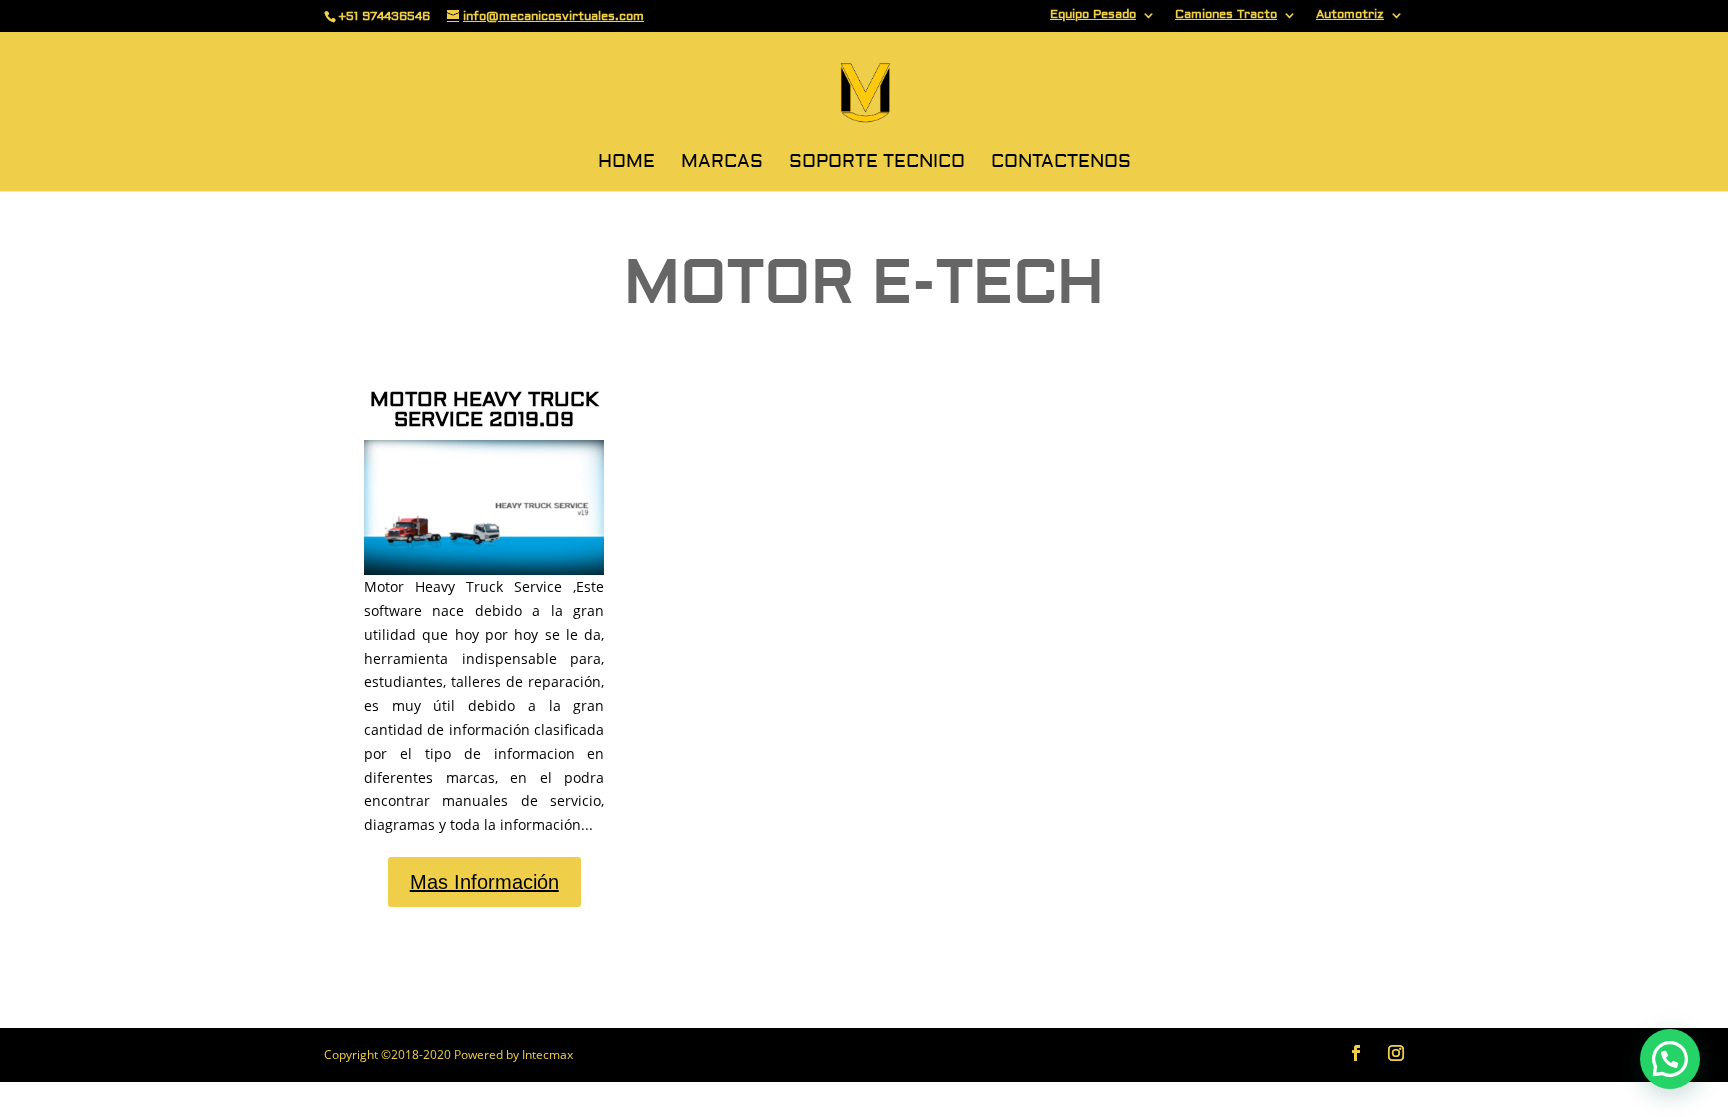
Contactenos (1061, 164)
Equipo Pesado (1093, 15)
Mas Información (484, 882)
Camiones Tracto (1226, 15)
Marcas (722, 164)
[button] (1670, 1059)
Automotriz (1350, 15)
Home (626, 164)
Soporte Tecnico (877, 164)
